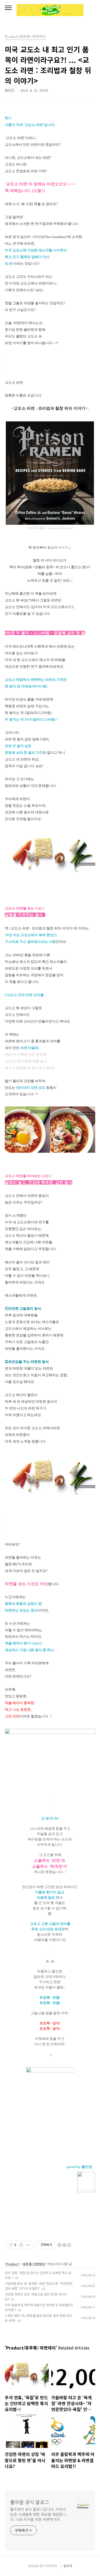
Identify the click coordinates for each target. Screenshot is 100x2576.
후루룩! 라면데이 (34, 2264)
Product (12, 2264)
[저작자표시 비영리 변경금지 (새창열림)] (64, 2245)
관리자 (68, 2566)
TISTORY (51, 2566)
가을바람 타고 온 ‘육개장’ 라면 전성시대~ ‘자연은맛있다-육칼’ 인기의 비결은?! (39, 2286)
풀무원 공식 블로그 (30, 2502)
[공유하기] (21, 2245)
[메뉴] (8, 8)
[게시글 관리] (28, 2245)
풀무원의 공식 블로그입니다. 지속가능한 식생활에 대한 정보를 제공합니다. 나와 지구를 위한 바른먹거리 (38, 2514)
